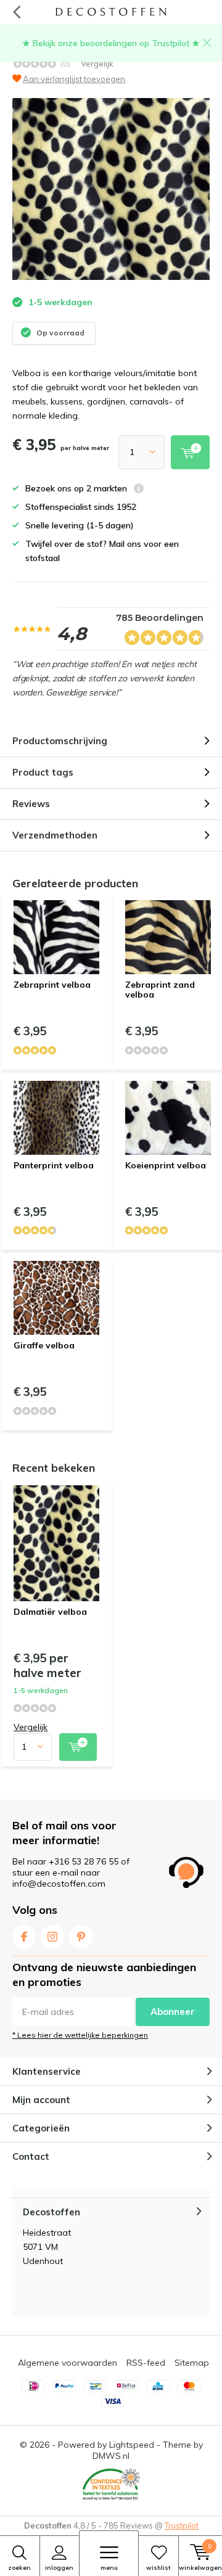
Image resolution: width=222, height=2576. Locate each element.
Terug (16, 12)
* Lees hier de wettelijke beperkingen (80, 2035)
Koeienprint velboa (166, 1165)
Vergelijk (97, 64)
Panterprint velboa (54, 1165)
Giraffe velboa (44, 1345)
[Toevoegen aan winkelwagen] (78, 1747)
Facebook (24, 1937)
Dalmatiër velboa (50, 1612)
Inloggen (59, 2568)
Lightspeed (132, 2445)
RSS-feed (146, 2363)
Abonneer (173, 2012)
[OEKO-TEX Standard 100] (111, 2485)
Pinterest (81, 1937)
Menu (109, 2568)
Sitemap (192, 2363)
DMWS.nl (111, 2456)
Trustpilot (182, 2525)
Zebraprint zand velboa (160, 990)
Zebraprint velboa (52, 985)
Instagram (52, 1937)
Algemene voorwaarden (68, 2363)
